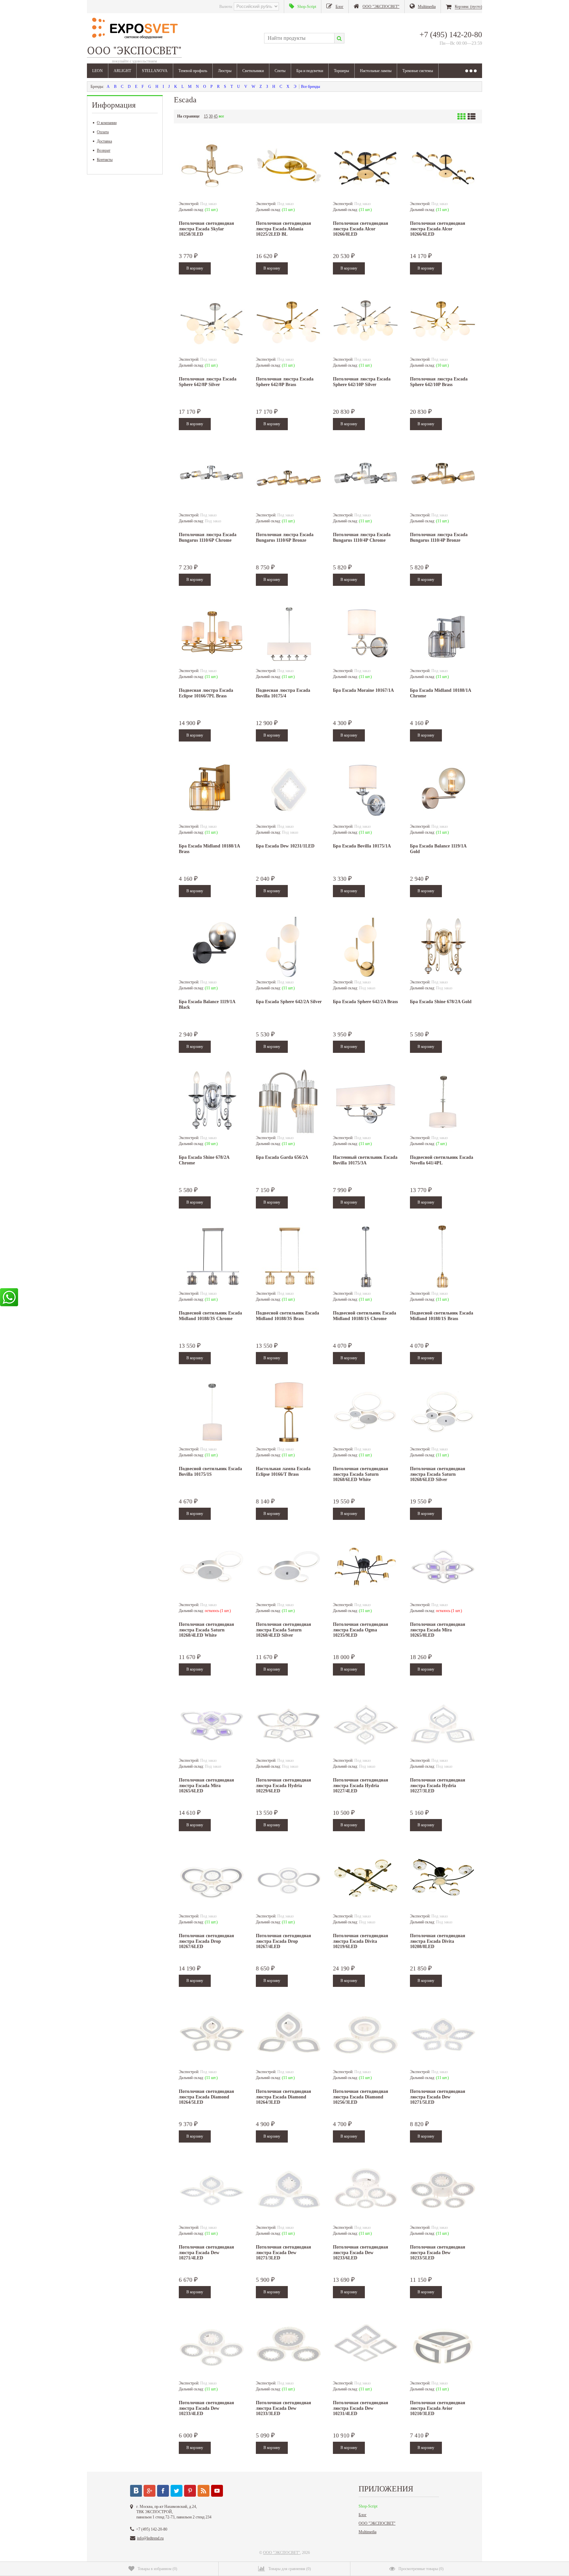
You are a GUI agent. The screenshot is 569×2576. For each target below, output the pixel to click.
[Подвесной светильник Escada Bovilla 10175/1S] (212, 1413)
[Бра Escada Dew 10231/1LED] (289, 791)
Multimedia (367, 2532)
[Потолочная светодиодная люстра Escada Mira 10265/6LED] (212, 1725)
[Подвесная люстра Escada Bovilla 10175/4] (289, 635)
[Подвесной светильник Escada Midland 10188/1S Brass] (443, 1258)
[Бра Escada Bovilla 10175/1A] (366, 791)
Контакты (105, 160)
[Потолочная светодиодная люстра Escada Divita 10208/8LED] (443, 1880)
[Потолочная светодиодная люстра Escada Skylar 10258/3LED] (212, 168)
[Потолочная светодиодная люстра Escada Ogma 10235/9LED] (366, 1569)
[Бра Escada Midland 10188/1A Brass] (212, 791)
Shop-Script (368, 2506)
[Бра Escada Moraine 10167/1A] (366, 635)
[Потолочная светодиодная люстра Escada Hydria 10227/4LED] (366, 1725)
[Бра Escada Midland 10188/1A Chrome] (443, 635)
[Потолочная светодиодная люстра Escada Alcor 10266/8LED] (366, 168)
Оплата (103, 132)
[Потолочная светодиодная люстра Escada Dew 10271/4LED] (212, 2192)
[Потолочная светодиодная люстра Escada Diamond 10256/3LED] (366, 2036)
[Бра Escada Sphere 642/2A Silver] (289, 946)
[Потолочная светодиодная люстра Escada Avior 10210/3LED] (443, 2347)
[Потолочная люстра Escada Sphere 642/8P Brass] (289, 324)
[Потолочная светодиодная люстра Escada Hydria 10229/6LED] (289, 1725)
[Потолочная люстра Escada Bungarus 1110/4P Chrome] (366, 479)
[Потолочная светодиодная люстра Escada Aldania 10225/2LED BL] (289, 168)
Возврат (104, 150)
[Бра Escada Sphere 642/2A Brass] (366, 946)
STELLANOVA (155, 71)
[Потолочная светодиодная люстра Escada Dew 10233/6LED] (366, 2192)
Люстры (225, 71)
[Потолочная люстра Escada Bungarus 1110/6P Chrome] (212, 479)
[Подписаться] (203, 2491)
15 (206, 116)
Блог (363, 2515)
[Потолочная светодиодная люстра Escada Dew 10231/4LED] (366, 2347)
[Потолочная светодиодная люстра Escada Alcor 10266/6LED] (443, 168)
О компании (107, 123)
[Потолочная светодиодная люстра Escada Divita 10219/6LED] (366, 1880)
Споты (280, 71)
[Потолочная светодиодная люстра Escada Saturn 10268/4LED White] (212, 1569)
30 (211, 116)
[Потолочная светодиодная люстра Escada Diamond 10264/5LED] (212, 2036)
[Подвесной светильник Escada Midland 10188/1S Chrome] (366, 1258)
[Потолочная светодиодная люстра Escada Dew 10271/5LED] (443, 2036)
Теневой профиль (193, 71)
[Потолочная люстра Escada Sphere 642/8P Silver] (212, 324)
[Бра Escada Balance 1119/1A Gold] (443, 791)
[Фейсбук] (163, 2491)
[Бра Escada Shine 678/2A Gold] (443, 946)
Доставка (104, 141)
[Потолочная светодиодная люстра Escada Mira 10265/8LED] (443, 1569)
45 (216, 116)
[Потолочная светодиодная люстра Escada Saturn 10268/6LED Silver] (443, 1413)
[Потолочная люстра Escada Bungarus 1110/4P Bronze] (443, 479)
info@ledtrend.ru (150, 2538)
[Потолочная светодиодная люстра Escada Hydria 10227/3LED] (443, 1725)
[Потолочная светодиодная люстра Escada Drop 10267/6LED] (212, 1880)
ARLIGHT (122, 71)
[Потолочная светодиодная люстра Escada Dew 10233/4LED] (212, 2347)
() (157, 2569)
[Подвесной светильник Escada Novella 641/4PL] (443, 1102)
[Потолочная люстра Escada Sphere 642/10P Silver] (366, 324)
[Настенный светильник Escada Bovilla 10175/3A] (366, 1102)
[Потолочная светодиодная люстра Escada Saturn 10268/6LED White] (366, 1413)
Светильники (253, 71)
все (221, 116)
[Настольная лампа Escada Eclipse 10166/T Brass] (289, 1413)
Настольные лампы (376, 71)
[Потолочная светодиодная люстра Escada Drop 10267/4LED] (289, 1880)
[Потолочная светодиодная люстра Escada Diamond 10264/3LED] (289, 2036)
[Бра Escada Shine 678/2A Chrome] (212, 1102)
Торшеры (341, 71)
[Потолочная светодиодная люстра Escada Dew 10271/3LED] (289, 2192)
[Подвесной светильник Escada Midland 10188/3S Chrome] (212, 1258)
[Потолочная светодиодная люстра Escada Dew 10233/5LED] (443, 2192)
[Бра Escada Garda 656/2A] (289, 1102)
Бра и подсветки (310, 71)
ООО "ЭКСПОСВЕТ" (377, 2523)
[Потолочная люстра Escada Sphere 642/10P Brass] (443, 324)
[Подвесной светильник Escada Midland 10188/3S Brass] (289, 1258)
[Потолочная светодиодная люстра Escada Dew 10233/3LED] (289, 2347)
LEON (97, 71)
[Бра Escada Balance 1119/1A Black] (212, 946)
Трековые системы (418, 71)
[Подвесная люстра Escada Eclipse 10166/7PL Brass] (212, 635)
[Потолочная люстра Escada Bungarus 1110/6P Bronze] (289, 479)
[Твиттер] (176, 2491)
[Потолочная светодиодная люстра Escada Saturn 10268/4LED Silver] (289, 1569)
